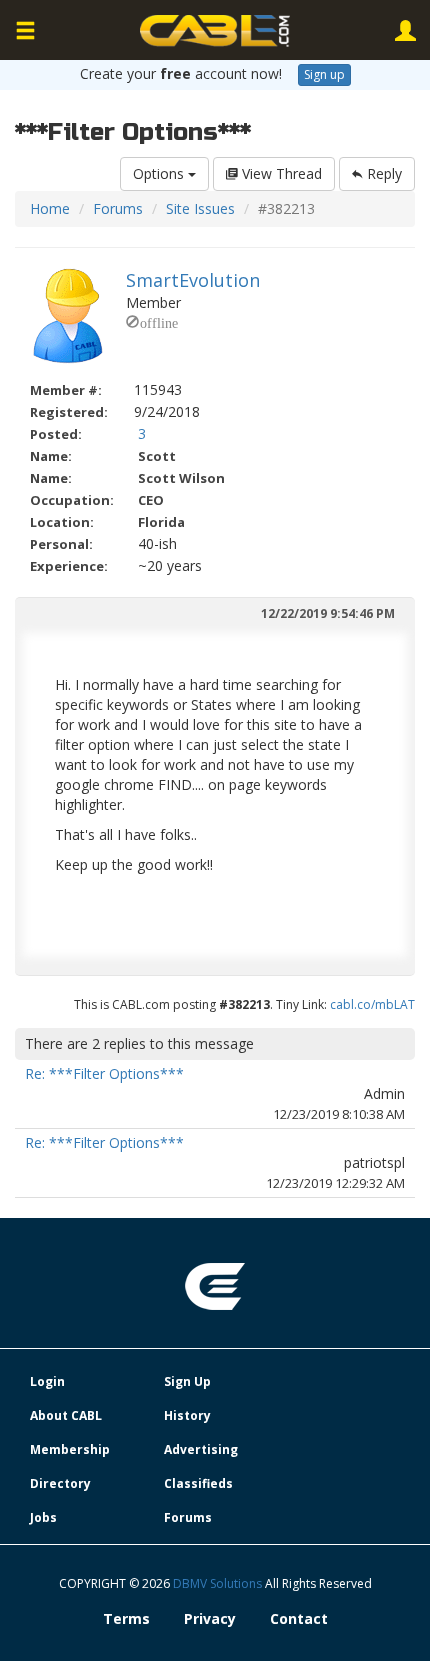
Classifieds (198, 1483)
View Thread (280, 173)
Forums (118, 208)
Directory (60, 1483)
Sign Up (187, 1381)
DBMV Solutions (219, 1583)
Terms (126, 1618)
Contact (299, 1618)
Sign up (324, 74)
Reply (382, 173)
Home (50, 208)
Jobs (43, 1517)
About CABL (66, 1415)
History (187, 1415)
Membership (70, 1449)
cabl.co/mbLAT (372, 1004)
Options (160, 173)
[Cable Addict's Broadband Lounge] (215, 31)
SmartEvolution (193, 280)
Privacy (210, 1618)
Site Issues (200, 208)
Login (47, 1381)
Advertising (201, 1449)
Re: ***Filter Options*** (104, 1073)
